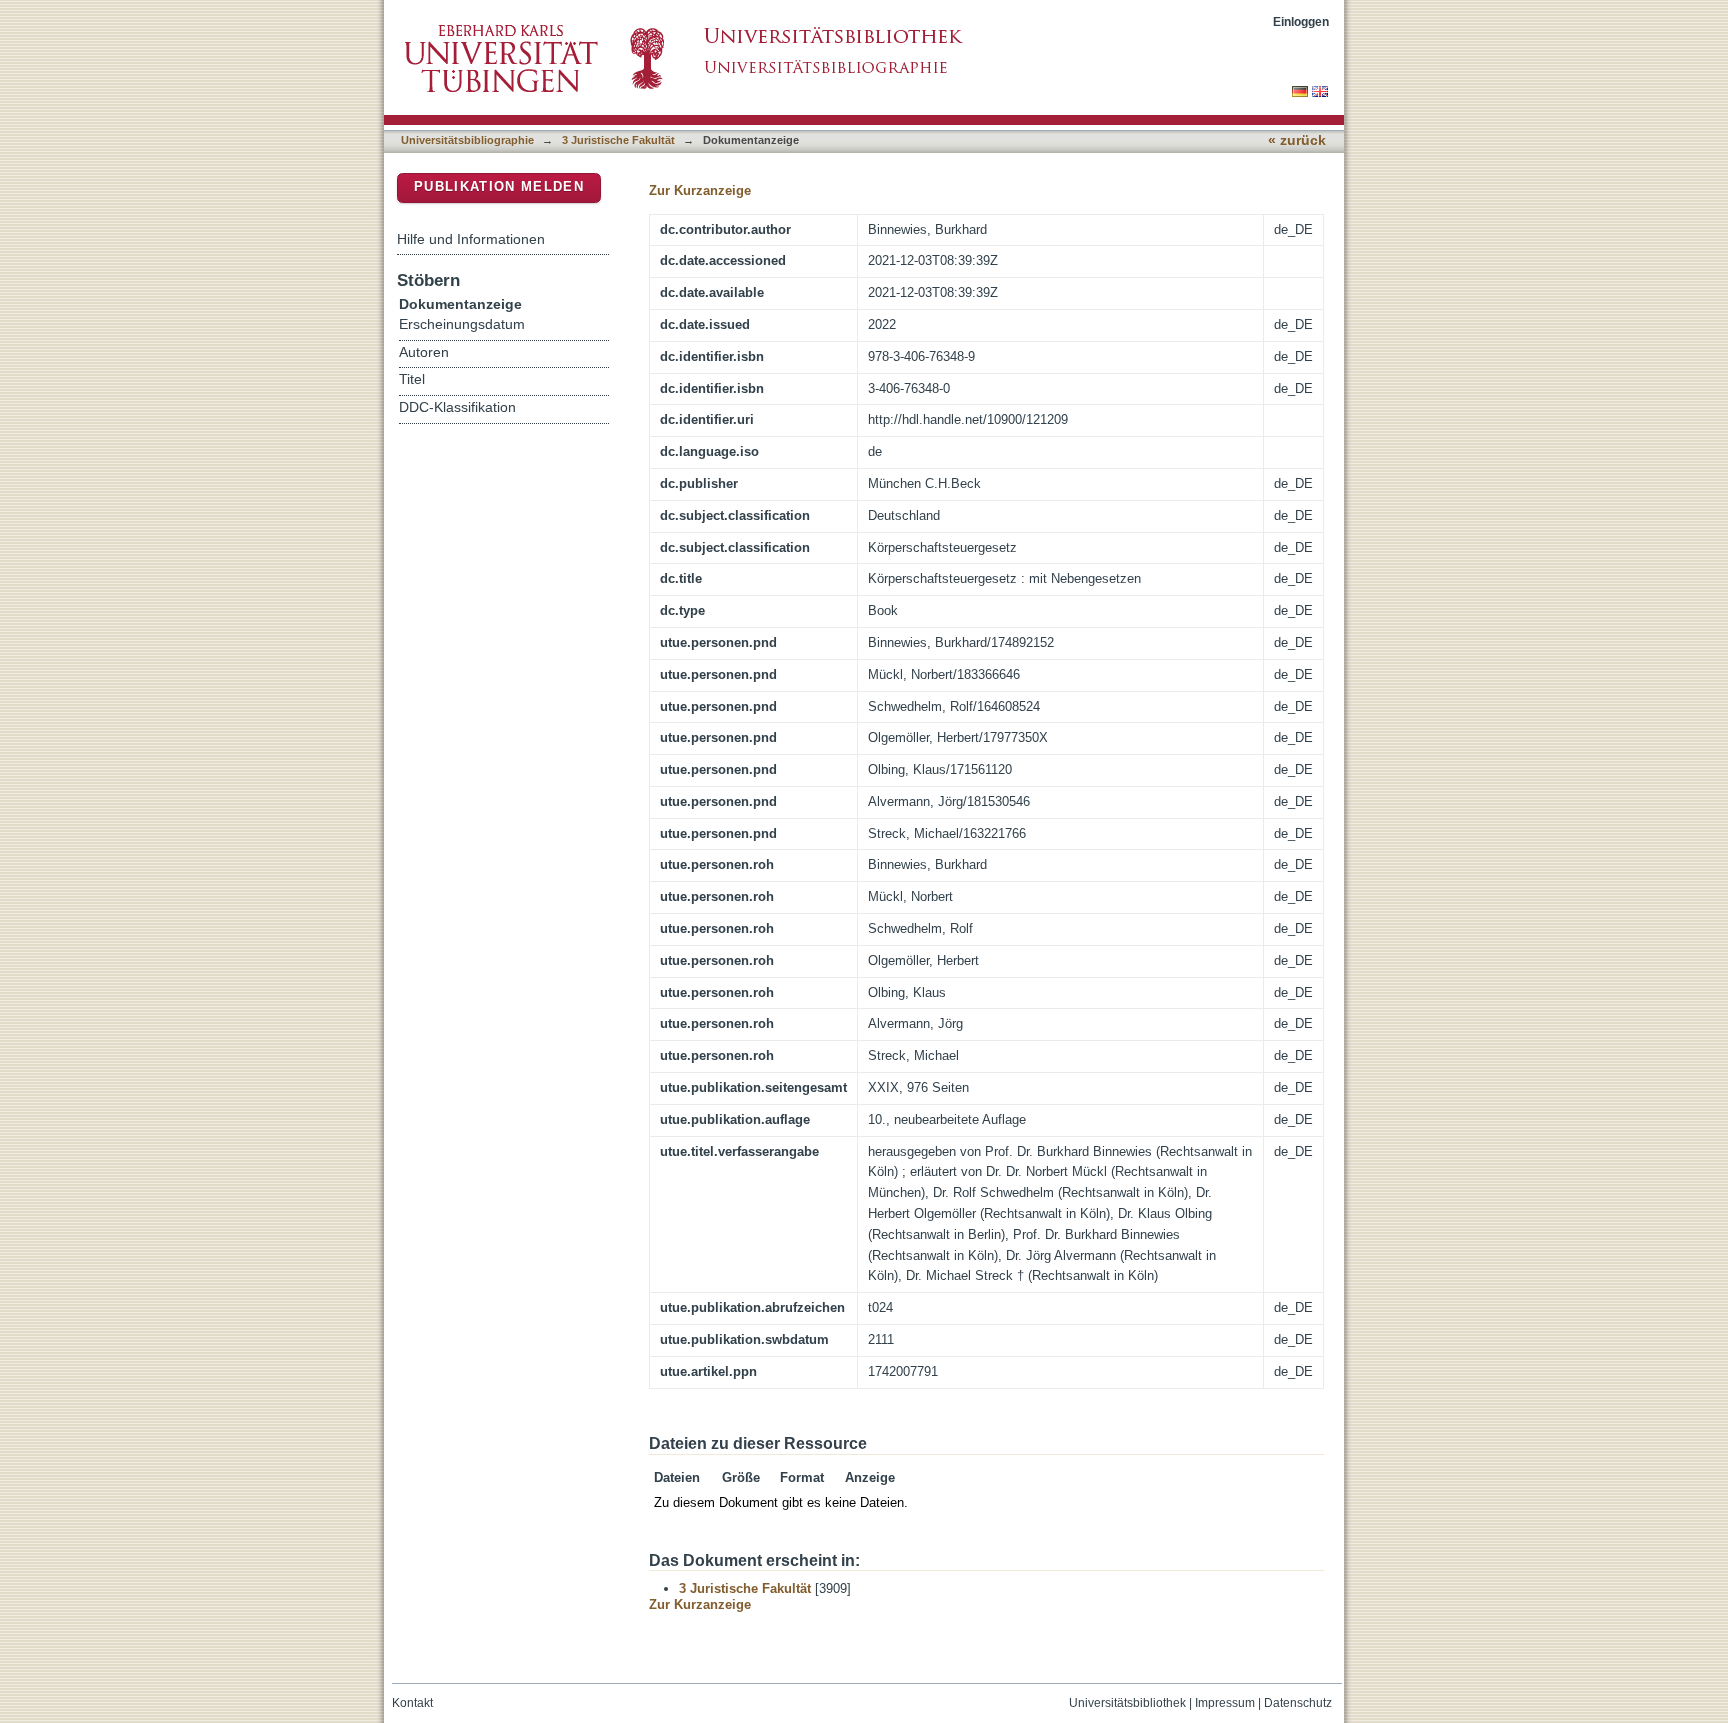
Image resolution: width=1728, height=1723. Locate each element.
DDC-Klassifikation (457, 407)
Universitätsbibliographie (467, 140)
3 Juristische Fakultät (618, 140)
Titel (412, 379)
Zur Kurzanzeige (700, 190)
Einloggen (1301, 21)
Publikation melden (499, 186)
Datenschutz (1298, 1703)
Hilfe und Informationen (471, 239)
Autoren (424, 352)
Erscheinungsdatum (462, 324)
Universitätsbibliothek (1127, 1703)
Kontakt (412, 1703)
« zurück (1297, 140)
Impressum (1225, 1703)
